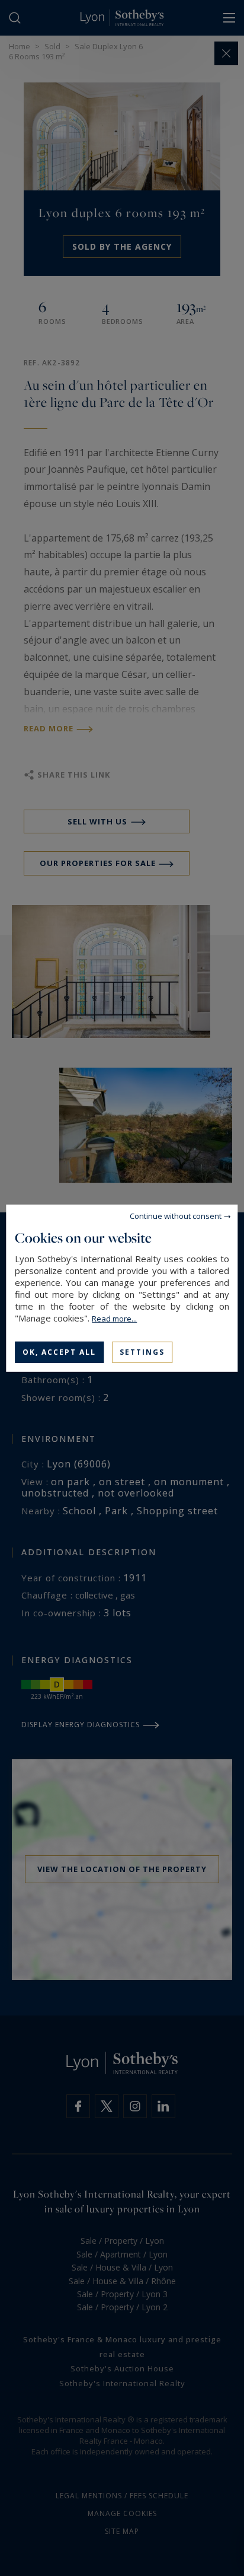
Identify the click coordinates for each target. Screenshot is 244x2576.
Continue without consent (176, 1215)
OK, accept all (59, 1351)
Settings (142, 1351)
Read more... (114, 1318)
